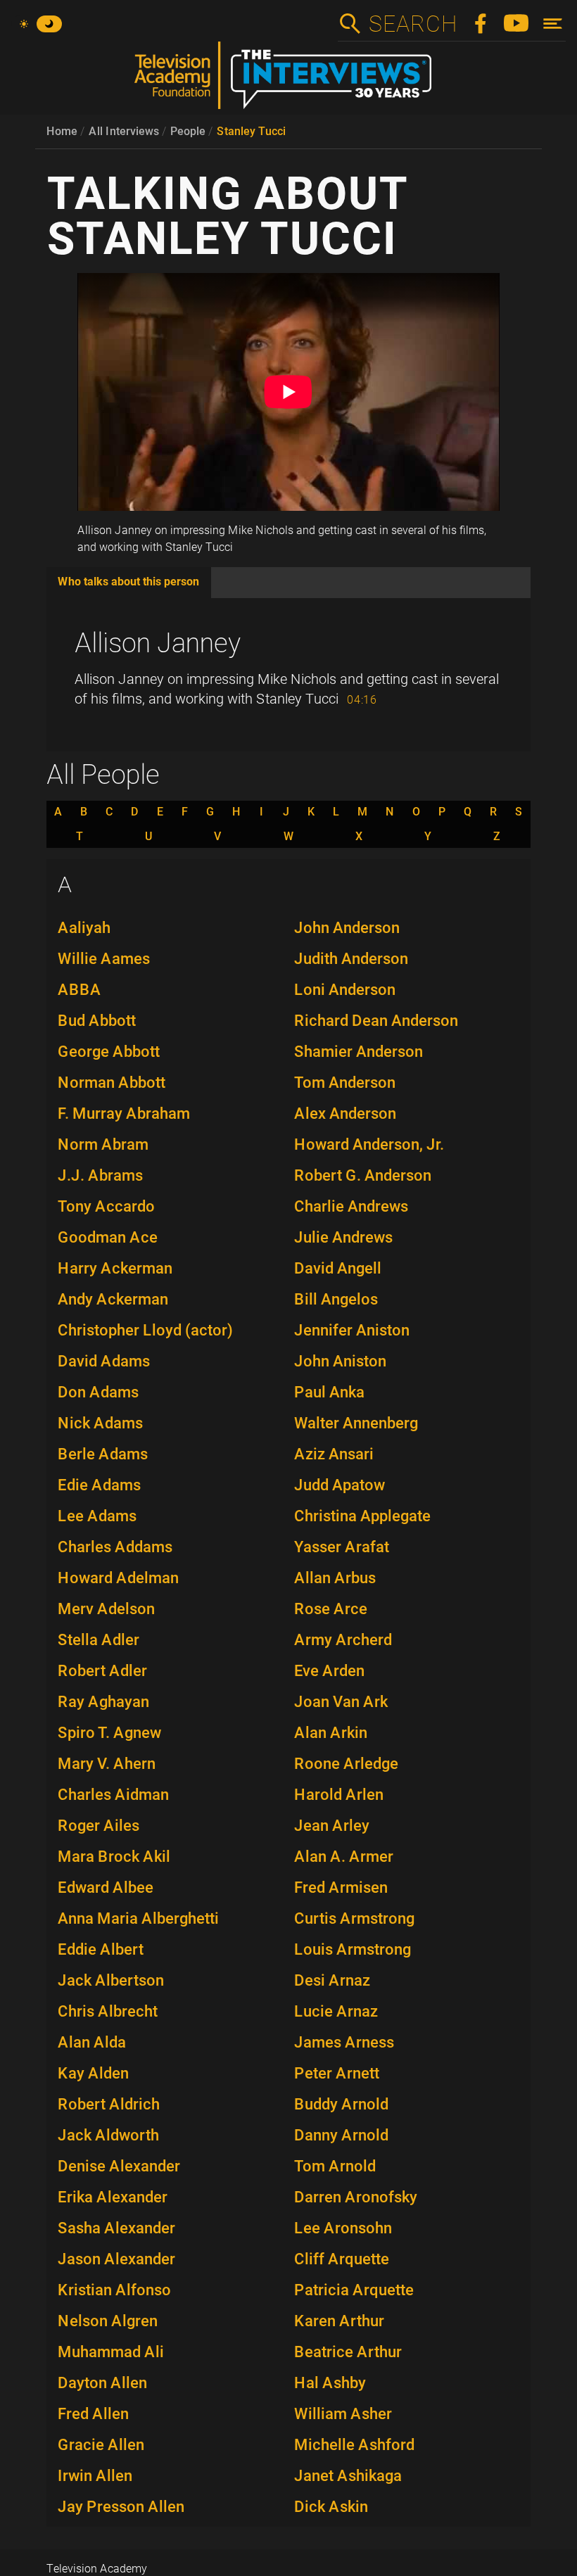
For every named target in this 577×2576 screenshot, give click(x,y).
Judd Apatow (340, 1485)
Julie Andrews (343, 1237)
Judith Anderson (351, 959)
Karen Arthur (339, 2321)
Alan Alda (92, 2042)
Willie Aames (104, 959)
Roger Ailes (99, 1826)
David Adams (104, 1361)
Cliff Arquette (342, 2259)
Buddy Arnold (341, 2104)
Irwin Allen (95, 2476)
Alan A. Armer (344, 1857)
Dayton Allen (102, 2383)
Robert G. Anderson (363, 1175)
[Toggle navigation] (553, 24)
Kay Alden (93, 2073)
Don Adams (98, 1392)
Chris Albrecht (108, 2011)
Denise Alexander (119, 2166)
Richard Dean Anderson (376, 1021)
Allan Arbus (335, 1578)
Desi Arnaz (332, 1980)
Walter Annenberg (356, 1423)
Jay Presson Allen (121, 2507)
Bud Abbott (97, 1021)
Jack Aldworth (108, 2135)
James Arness (344, 2042)
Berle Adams (103, 1454)
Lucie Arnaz (336, 2011)
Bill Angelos (336, 1299)
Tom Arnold (335, 2166)
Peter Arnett (337, 2073)
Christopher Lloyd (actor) (145, 1330)
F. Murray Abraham (124, 1113)
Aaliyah (84, 928)
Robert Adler (102, 1671)
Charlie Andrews (351, 1206)
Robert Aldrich (109, 2104)
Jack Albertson (111, 1980)
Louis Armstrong (353, 1949)
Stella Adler (99, 1640)
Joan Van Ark (341, 1702)
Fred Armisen (341, 1887)
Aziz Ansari (334, 1454)
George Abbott (109, 1052)
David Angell (338, 1268)
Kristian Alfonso (114, 2290)
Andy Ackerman (113, 1299)
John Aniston (340, 1361)
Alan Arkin (331, 1733)
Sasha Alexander (116, 2228)
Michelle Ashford (354, 2445)
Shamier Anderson (359, 1052)
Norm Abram (103, 1144)
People (188, 131)
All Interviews (124, 131)
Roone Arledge (346, 1764)
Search (412, 24)
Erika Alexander (113, 2197)
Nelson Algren (108, 2321)
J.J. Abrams (100, 1175)
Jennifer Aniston (352, 1330)
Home (62, 131)
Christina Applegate (362, 1516)
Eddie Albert (101, 1949)
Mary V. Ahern (107, 1764)
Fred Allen (93, 2414)
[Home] (288, 81)
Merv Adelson (106, 1609)
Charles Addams (115, 1547)
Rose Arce (331, 1609)
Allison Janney (158, 643)
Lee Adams (97, 1516)
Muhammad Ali (111, 2352)
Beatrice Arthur (348, 2352)
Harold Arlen (339, 1795)
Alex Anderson (345, 1113)
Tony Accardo (106, 1206)
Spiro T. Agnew (109, 1733)
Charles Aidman (113, 1795)
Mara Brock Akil (114, 1857)
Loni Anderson (345, 990)
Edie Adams (99, 1485)
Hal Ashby (330, 2383)
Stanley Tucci (251, 131)
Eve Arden (329, 1671)
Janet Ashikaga (348, 2476)
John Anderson (347, 928)
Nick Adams (100, 1423)
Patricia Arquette (354, 2290)
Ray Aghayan (103, 1702)
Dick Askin (331, 2507)
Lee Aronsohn (343, 2228)
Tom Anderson (345, 1083)
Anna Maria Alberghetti (138, 1918)
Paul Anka (329, 1392)
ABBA (80, 990)
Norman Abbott (112, 1083)
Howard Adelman (118, 1578)
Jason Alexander (116, 2259)
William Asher (343, 2414)
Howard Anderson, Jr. (369, 1144)
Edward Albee (106, 1887)
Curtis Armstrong (354, 1918)
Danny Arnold (341, 2135)
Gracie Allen (101, 2445)
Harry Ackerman (115, 1268)
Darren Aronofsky (356, 2197)
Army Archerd (343, 1640)
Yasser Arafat (342, 1547)
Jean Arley (332, 1826)
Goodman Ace (108, 1237)
